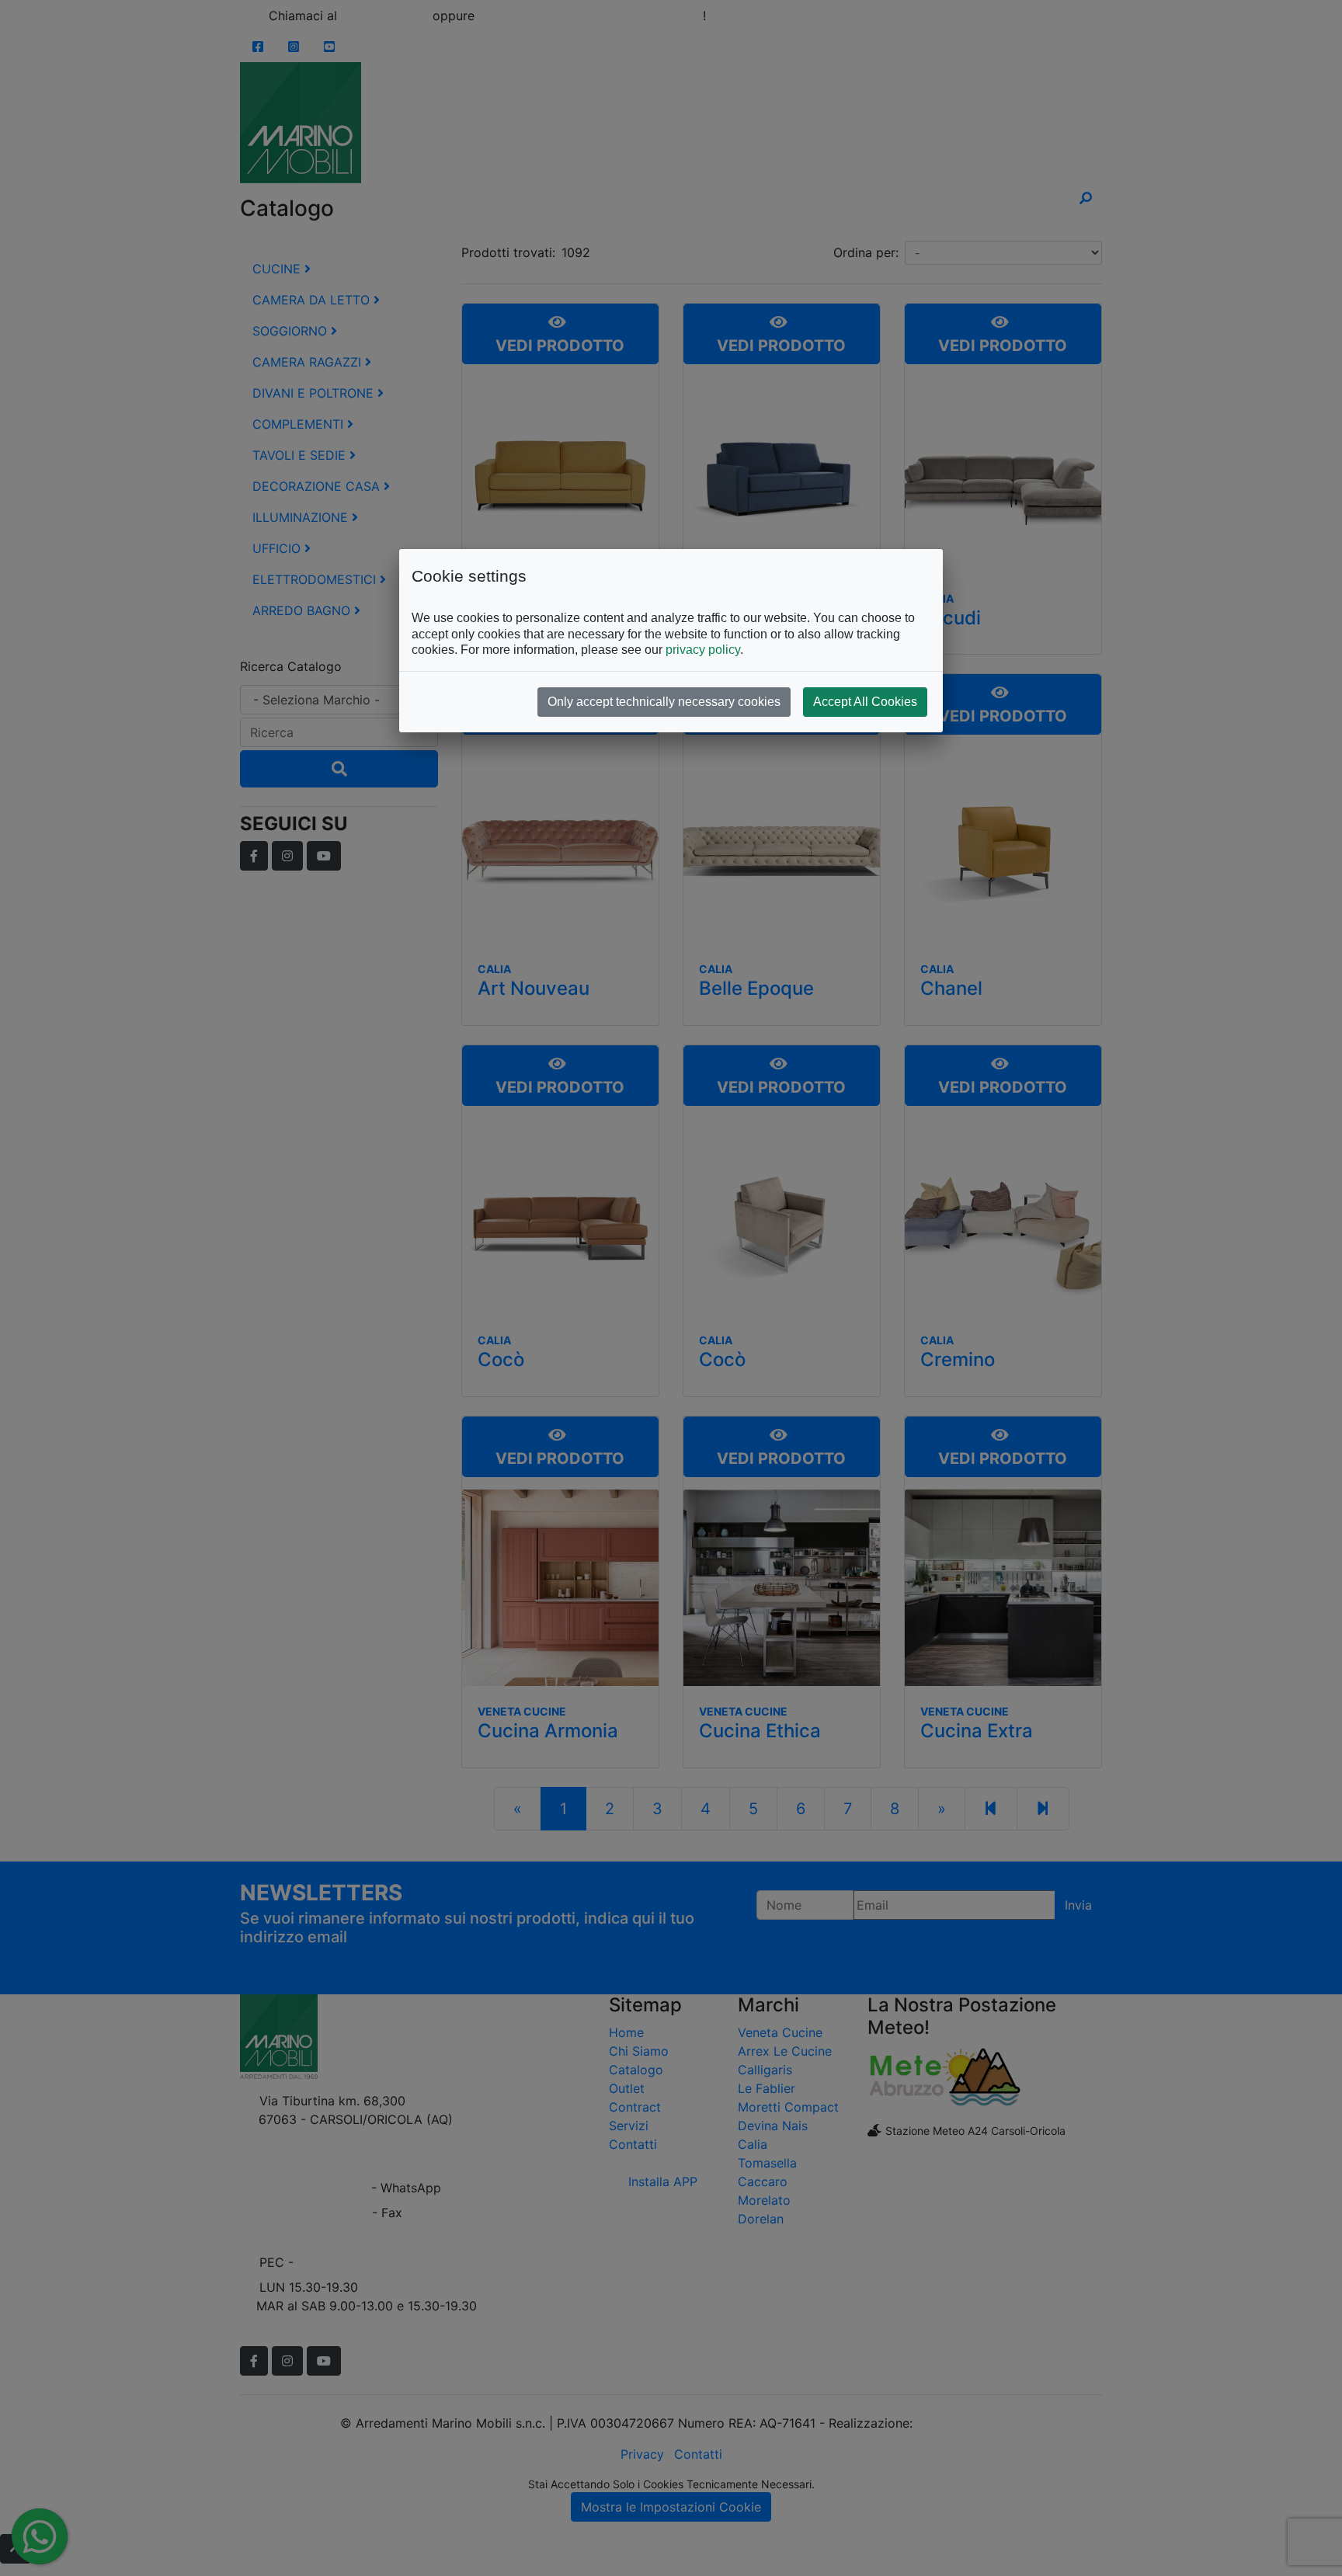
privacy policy (703, 650)
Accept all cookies (865, 702)
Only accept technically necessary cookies (664, 702)
